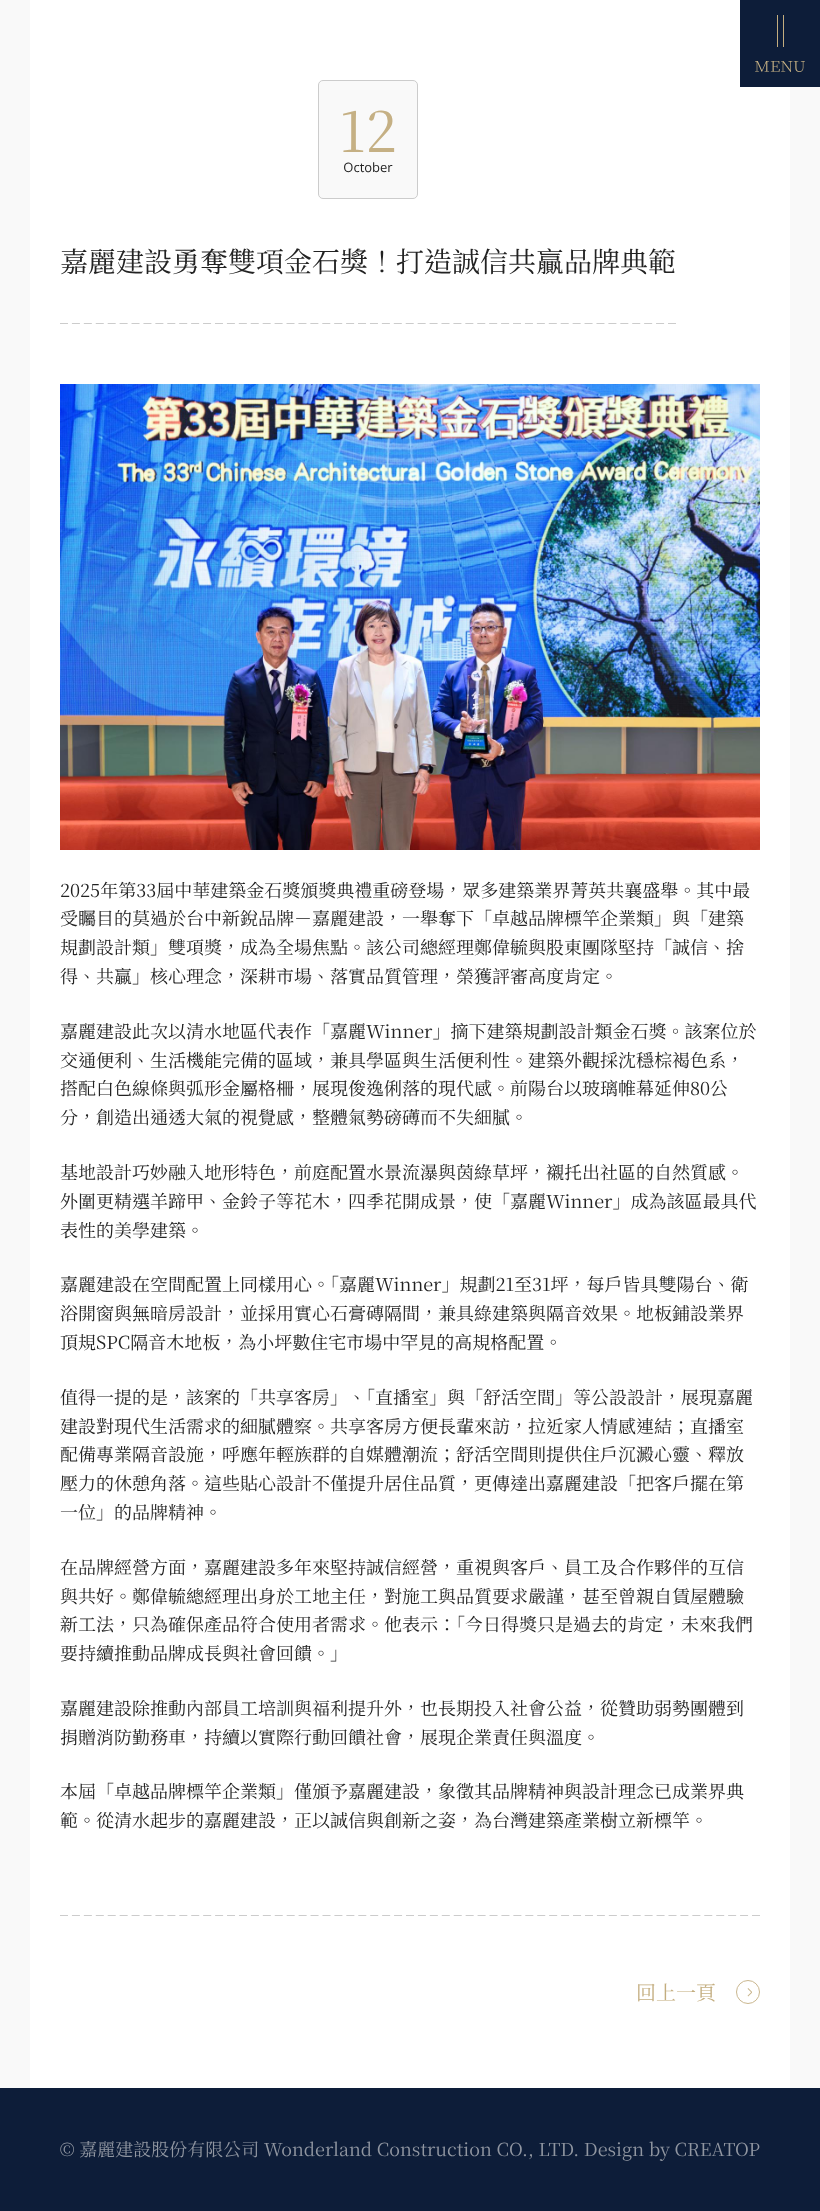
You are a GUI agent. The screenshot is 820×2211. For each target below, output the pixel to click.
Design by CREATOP (672, 2149)
